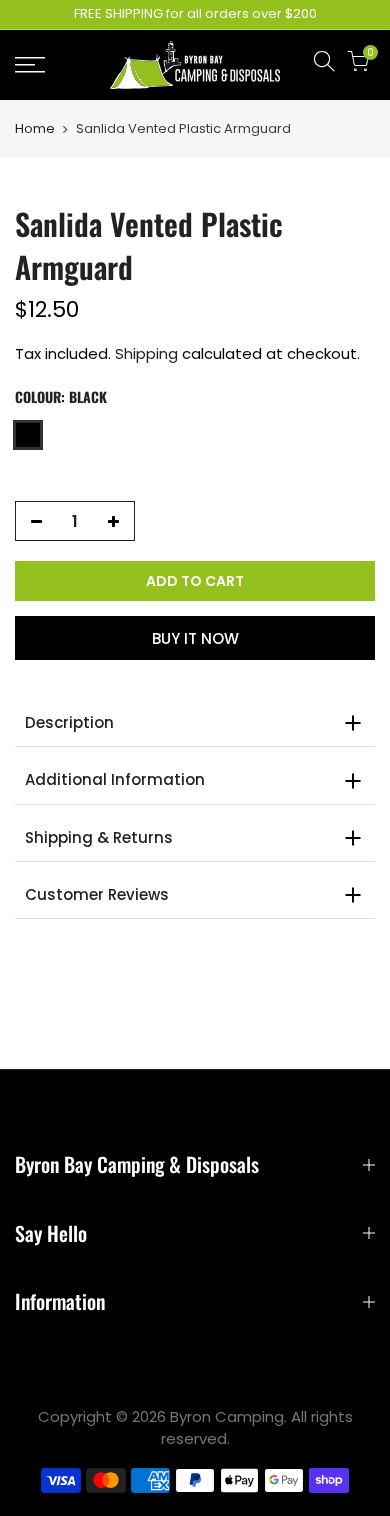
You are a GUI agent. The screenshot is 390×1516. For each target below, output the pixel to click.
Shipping (146, 353)
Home (35, 129)
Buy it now (195, 638)
